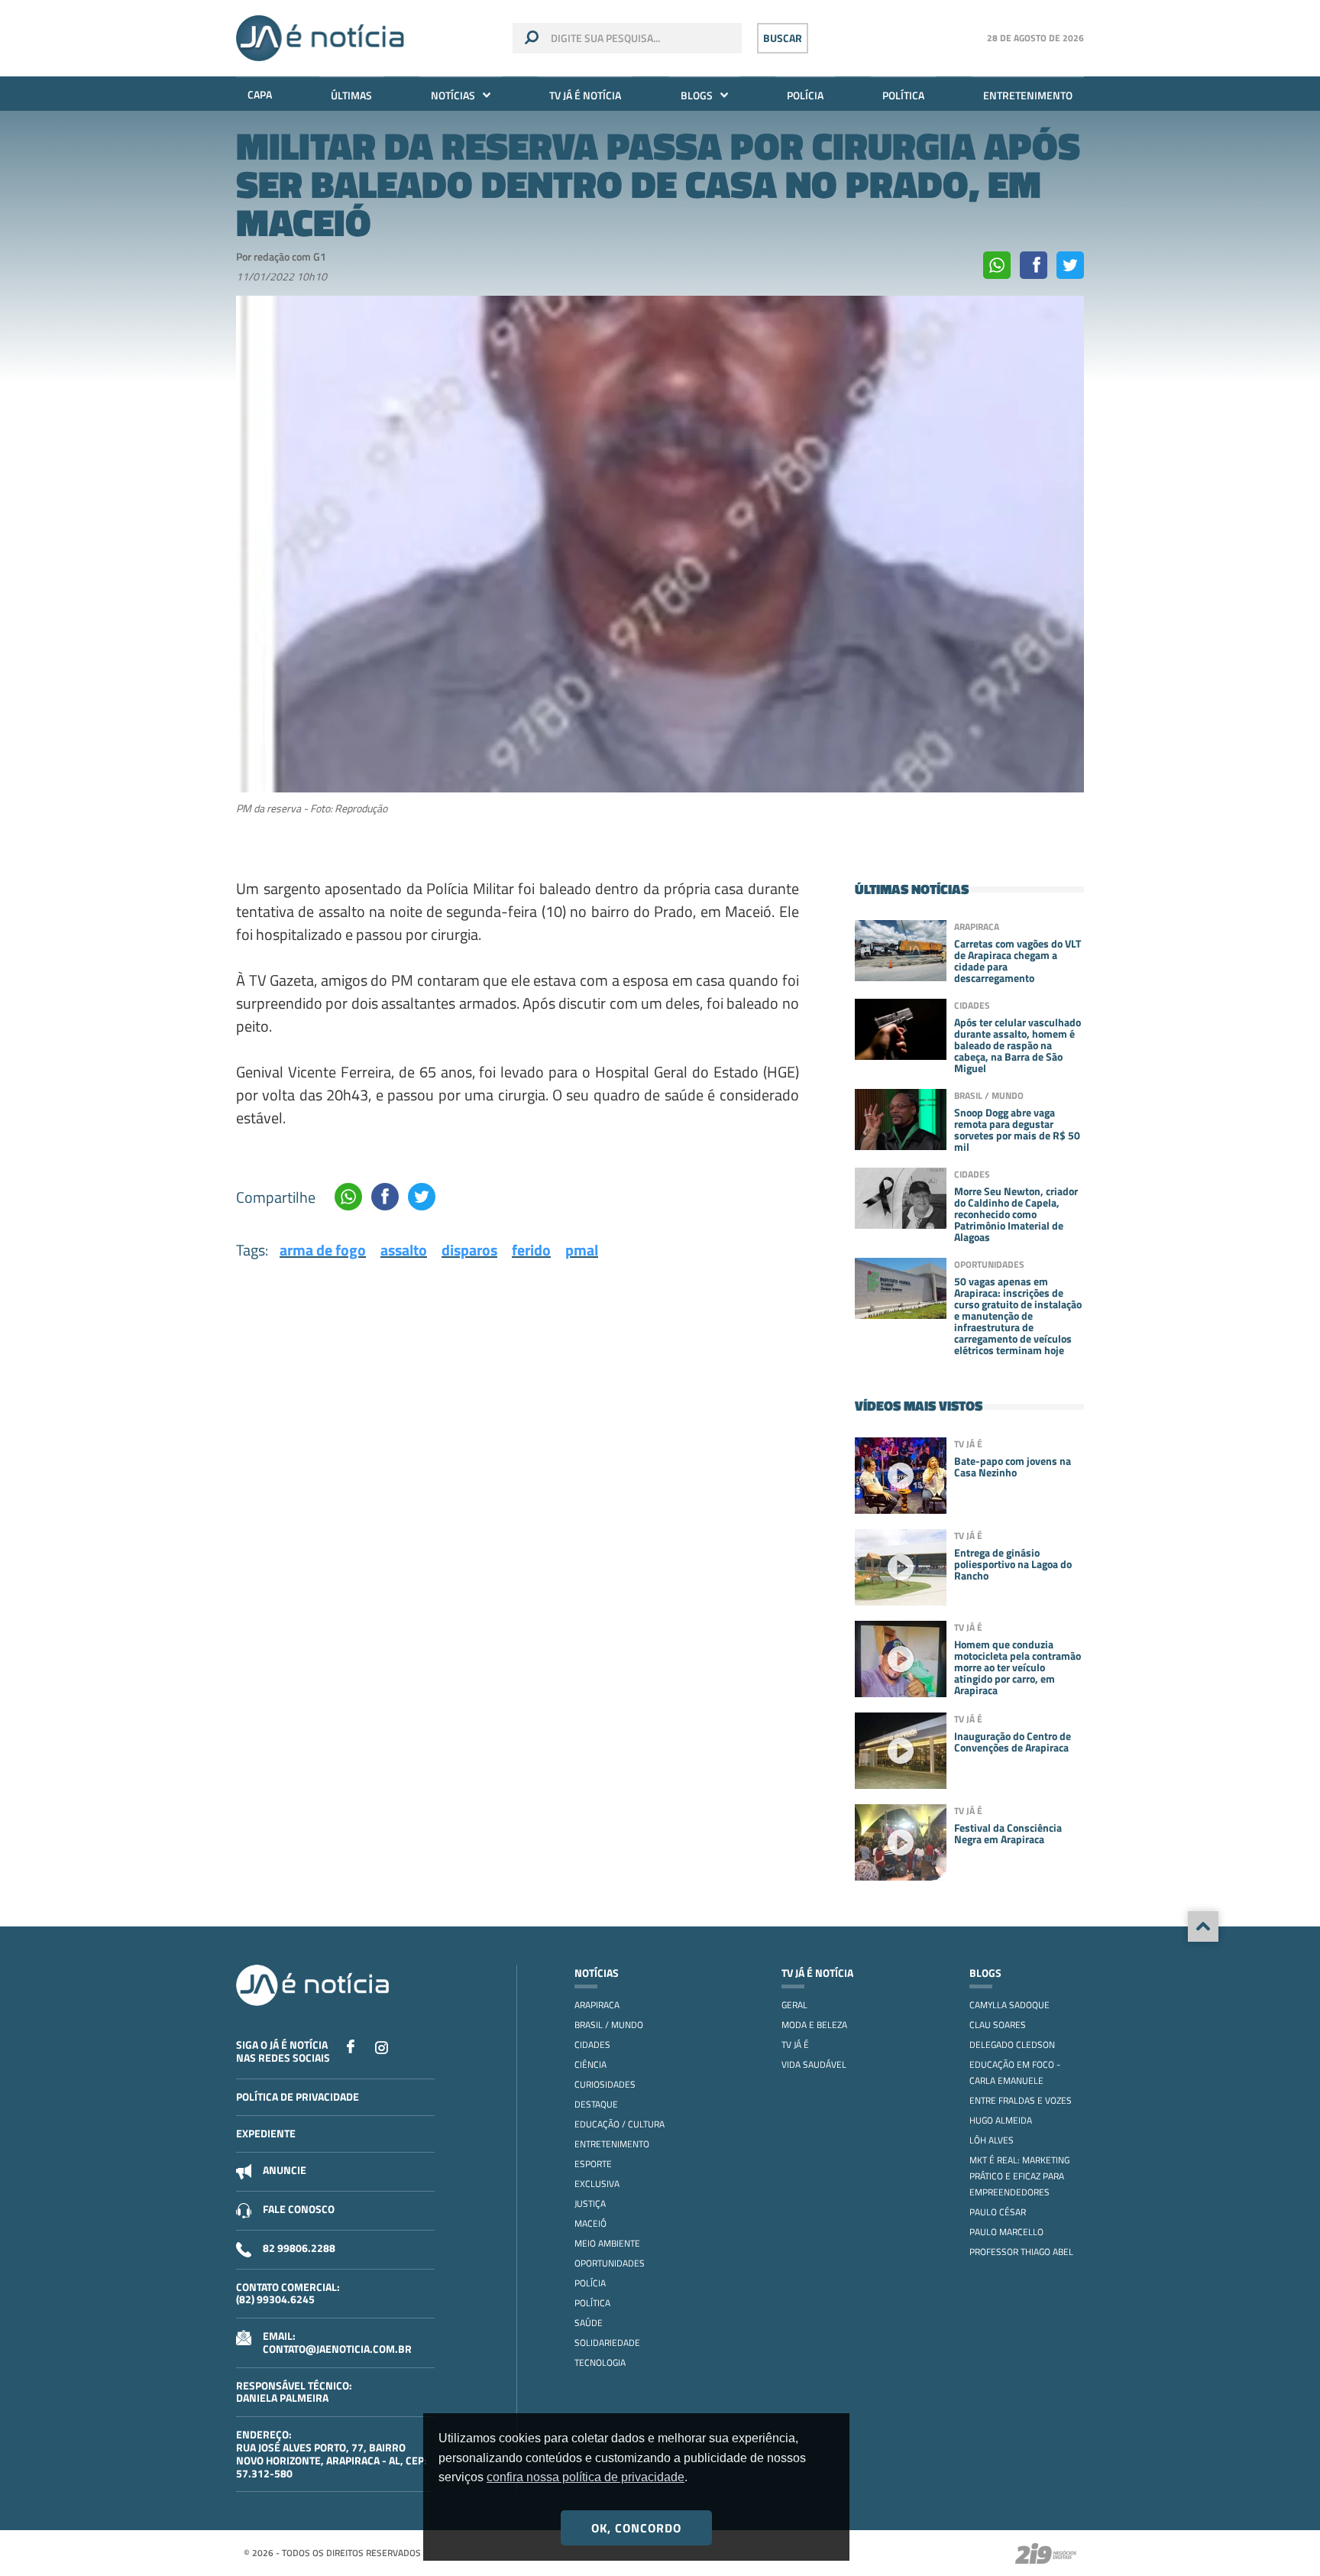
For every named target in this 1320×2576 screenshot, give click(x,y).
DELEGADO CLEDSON (1012, 2045)
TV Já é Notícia (585, 95)
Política (903, 95)
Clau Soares (998, 2025)
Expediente (266, 2133)
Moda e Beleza (814, 2025)
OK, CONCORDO (636, 2528)
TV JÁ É (795, 2045)
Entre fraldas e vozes (1021, 2100)
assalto (404, 1250)
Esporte (593, 2164)
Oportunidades (610, 2263)
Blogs (697, 95)
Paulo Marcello (1006, 2232)
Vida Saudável (814, 2064)
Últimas (351, 95)
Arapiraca (597, 2005)
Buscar (783, 38)
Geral (794, 2005)
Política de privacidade (298, 2096)
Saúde (589, 2323)
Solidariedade (607, 2343)
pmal (582, 1250)
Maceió (590, 2223)
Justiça (590, 2203)
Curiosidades (605, 2084)
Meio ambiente (607, 2243)
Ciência (590, 2064)
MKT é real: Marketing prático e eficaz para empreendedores (1019, 2176)
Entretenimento (1028, 95)
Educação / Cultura (620, 2124)
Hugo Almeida (1001, 2120)
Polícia (805, 95)
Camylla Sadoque (1009, 2005)
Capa (260, 94)
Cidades (592, 2045)
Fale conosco (299, 2209)
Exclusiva (597, 2184)
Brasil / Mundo (609, 2025)
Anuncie (285, 2170)
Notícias (453, 95)
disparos (469, 1250)
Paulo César (998, 2212)
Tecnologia (600, 2362)
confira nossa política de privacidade (586, 2477)
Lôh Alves (992, 2140)
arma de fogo (323, 1250)
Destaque (596, 2104)
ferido (531, 1250)
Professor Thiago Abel (1021, 2252)
